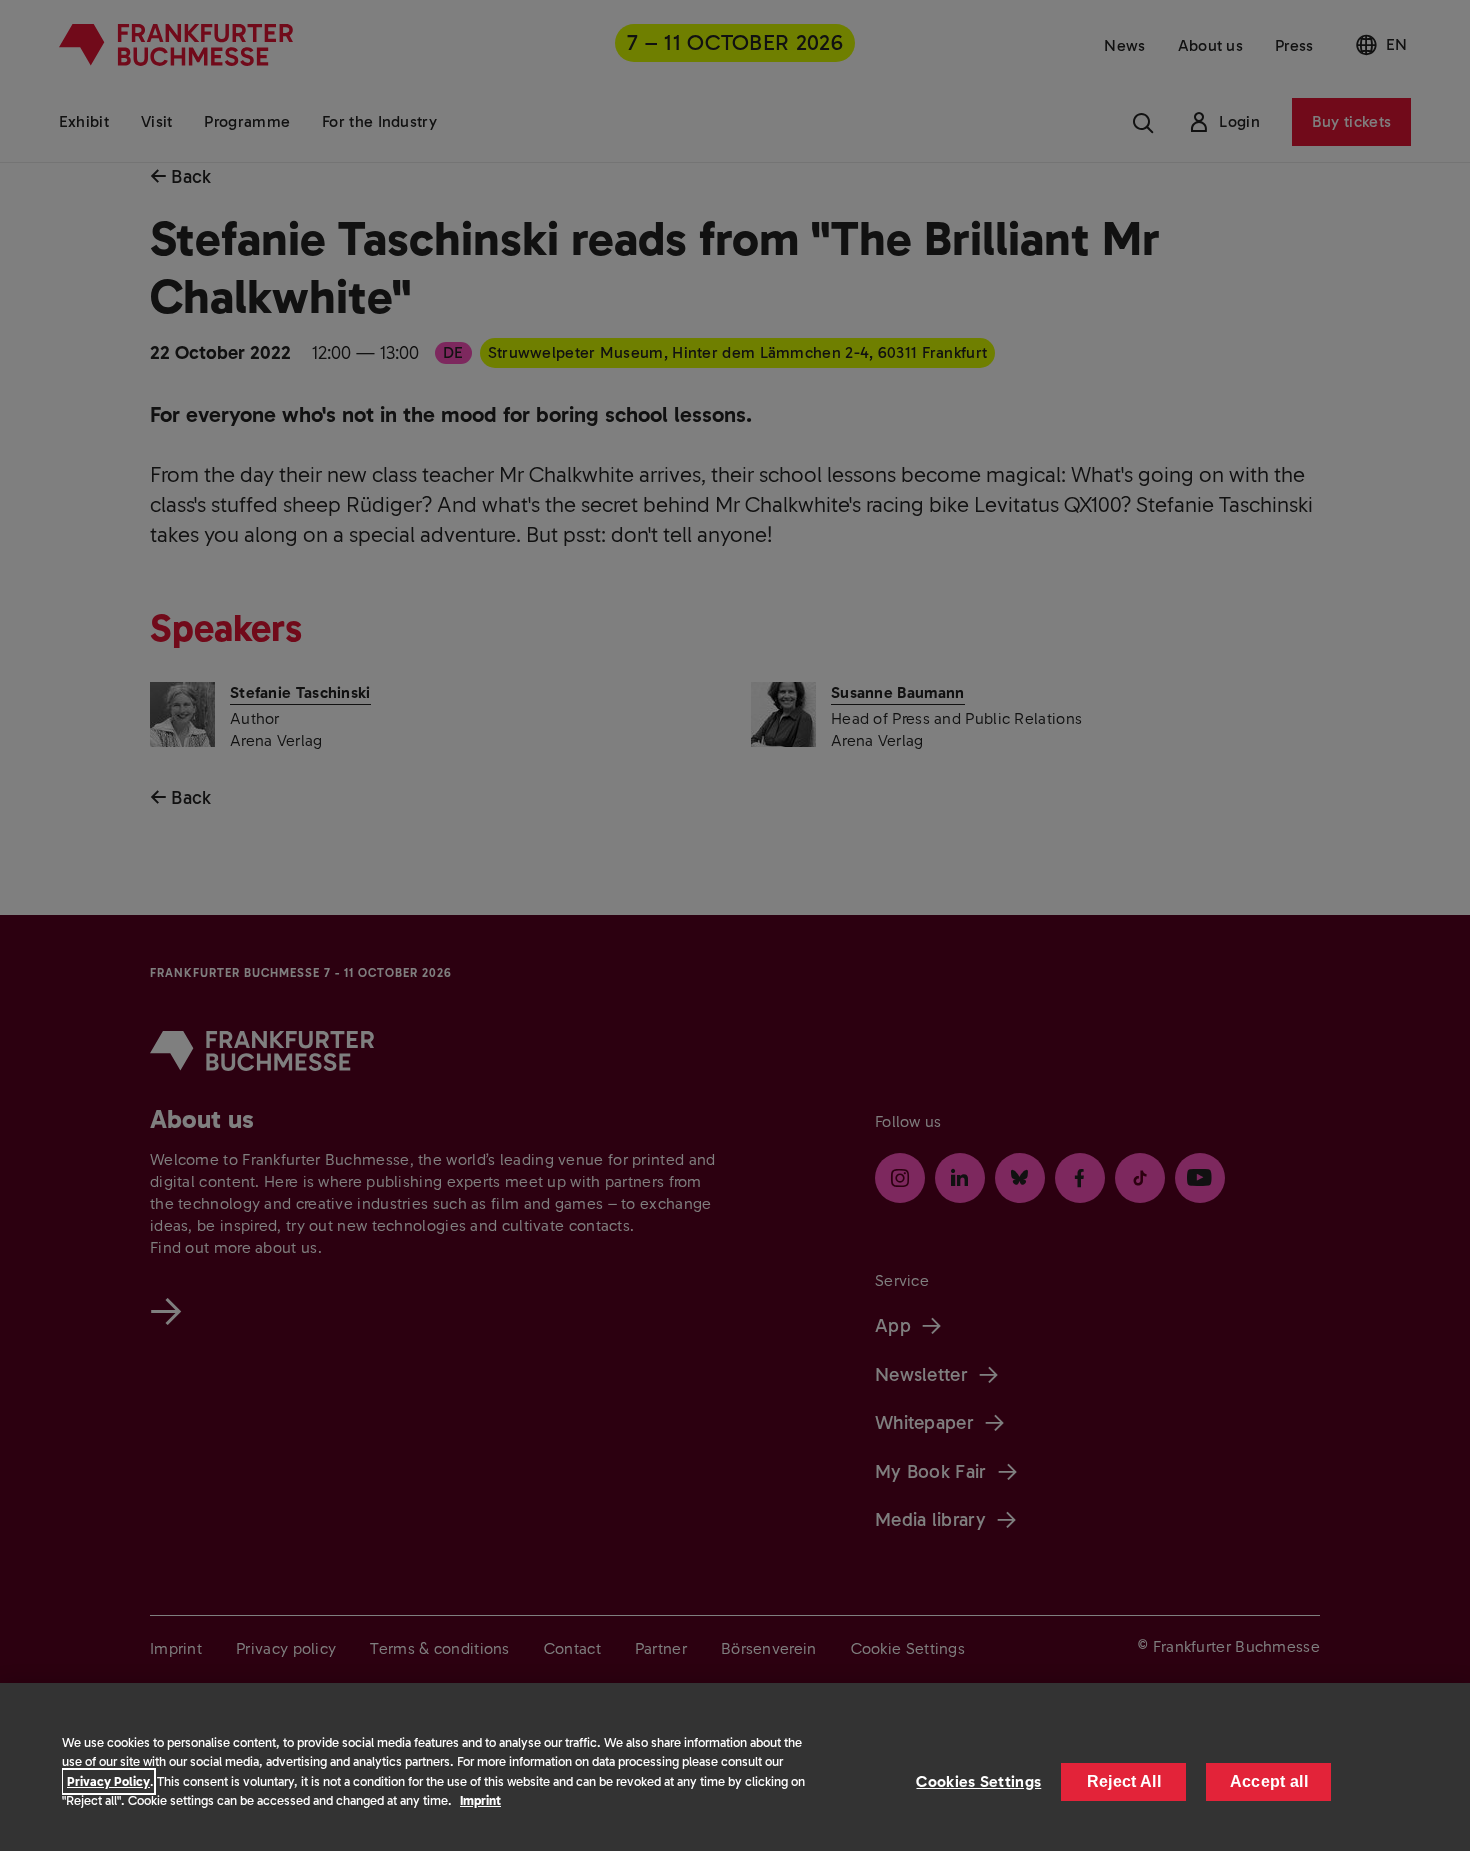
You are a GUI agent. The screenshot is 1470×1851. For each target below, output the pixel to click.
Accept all (1269, 1781)
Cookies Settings (978, 1781)
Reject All (1124, 1781)
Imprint (480, 1800)
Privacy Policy (108, 1781)
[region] (735, 1767)
